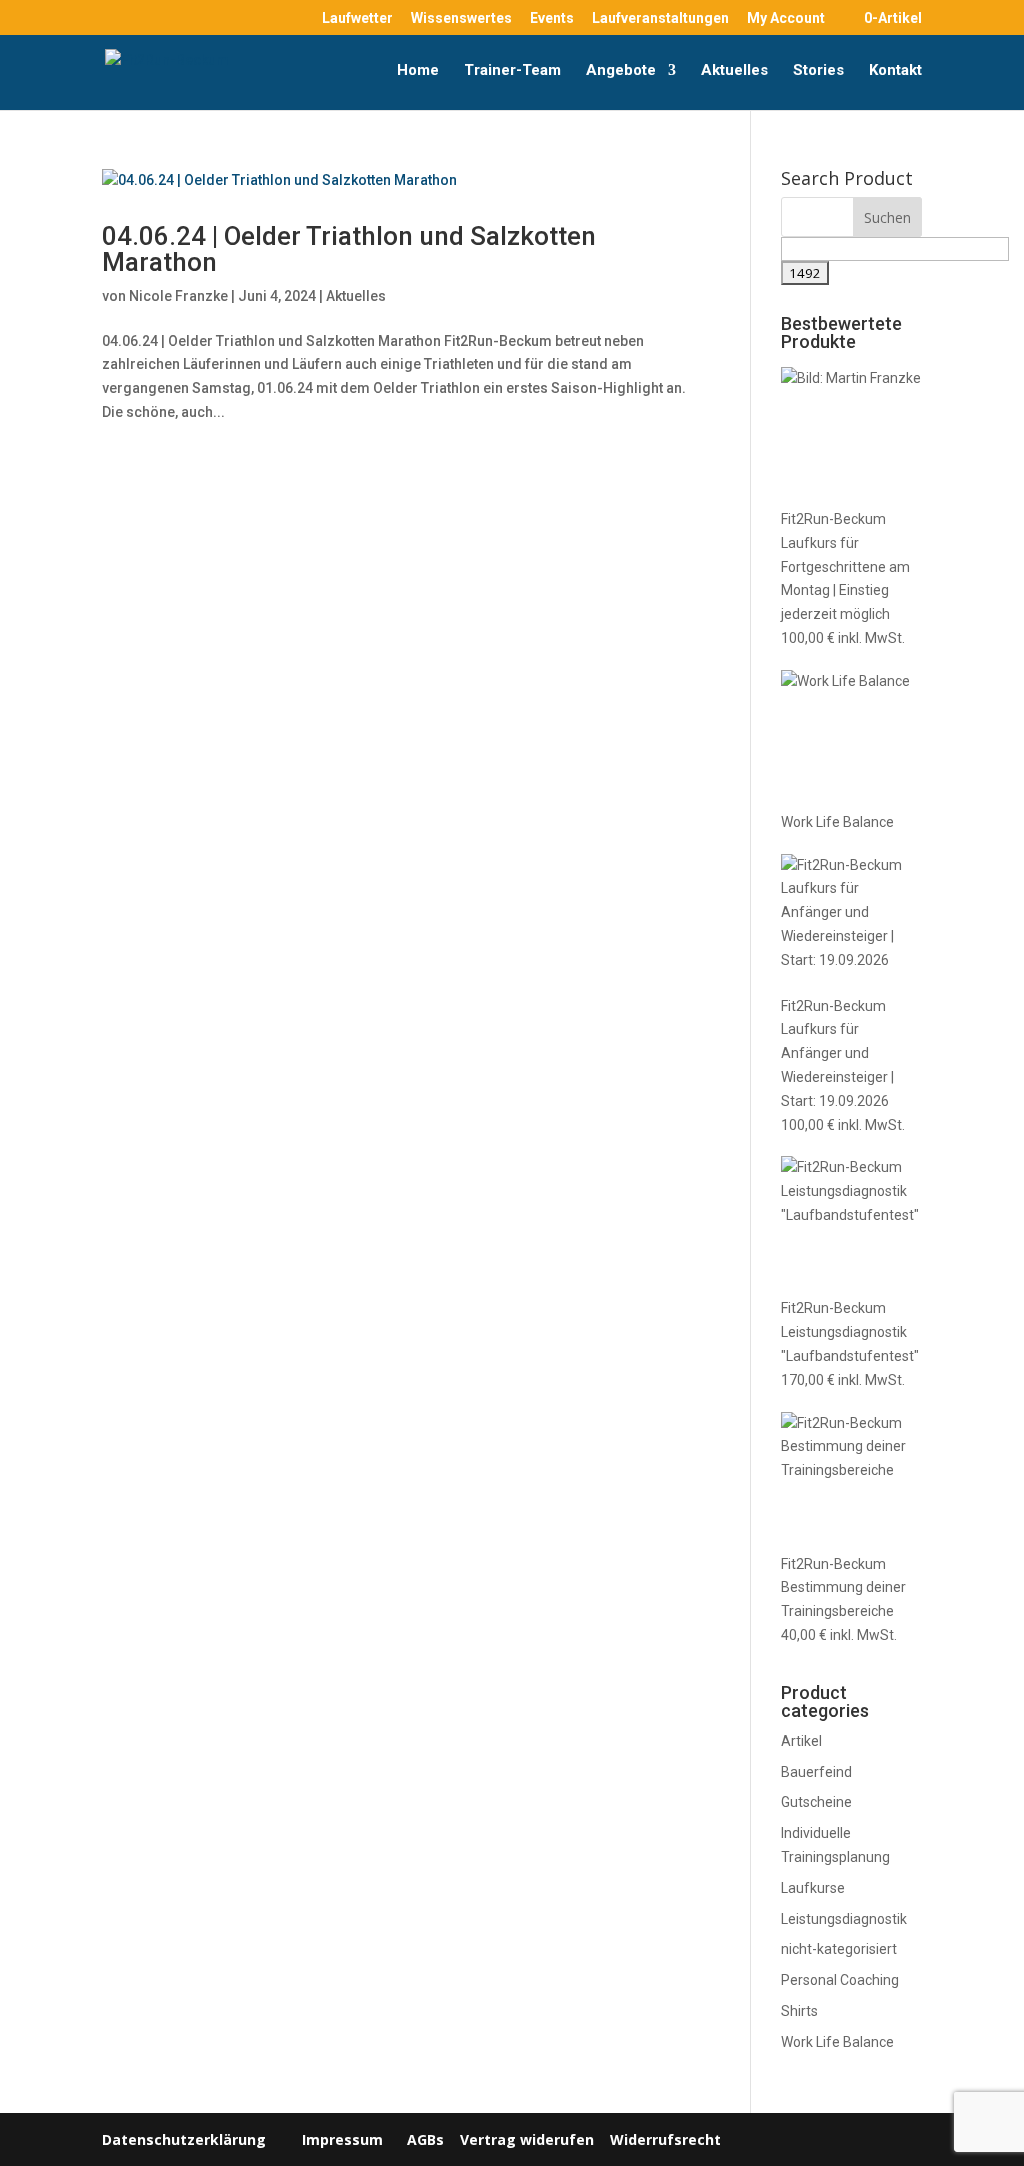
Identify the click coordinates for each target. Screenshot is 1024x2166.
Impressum (342, 2139)
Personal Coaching (840, 1980)
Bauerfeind (816, 1772)
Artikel (801, 1741)
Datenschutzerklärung (184, 2139)
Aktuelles (734, 71)
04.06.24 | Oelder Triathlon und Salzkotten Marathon (349, 249)
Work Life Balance (837, 2042)
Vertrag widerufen (527, 2139)
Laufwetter (357, 18)
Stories (818, 71)
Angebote (621, 71)
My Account (786, 18)
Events (552, 18)
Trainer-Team (512, 71)
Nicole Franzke (178, 296)
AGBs (425, 2139)
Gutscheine (816, 1802)
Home (418, 71)
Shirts (799, 2011)
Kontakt (895, 71)
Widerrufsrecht (663, 2139)
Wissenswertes (461, 18)
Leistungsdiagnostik (844, 1919)
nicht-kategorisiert (839, 1949)
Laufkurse (813, 1888)
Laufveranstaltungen (660, 18)
